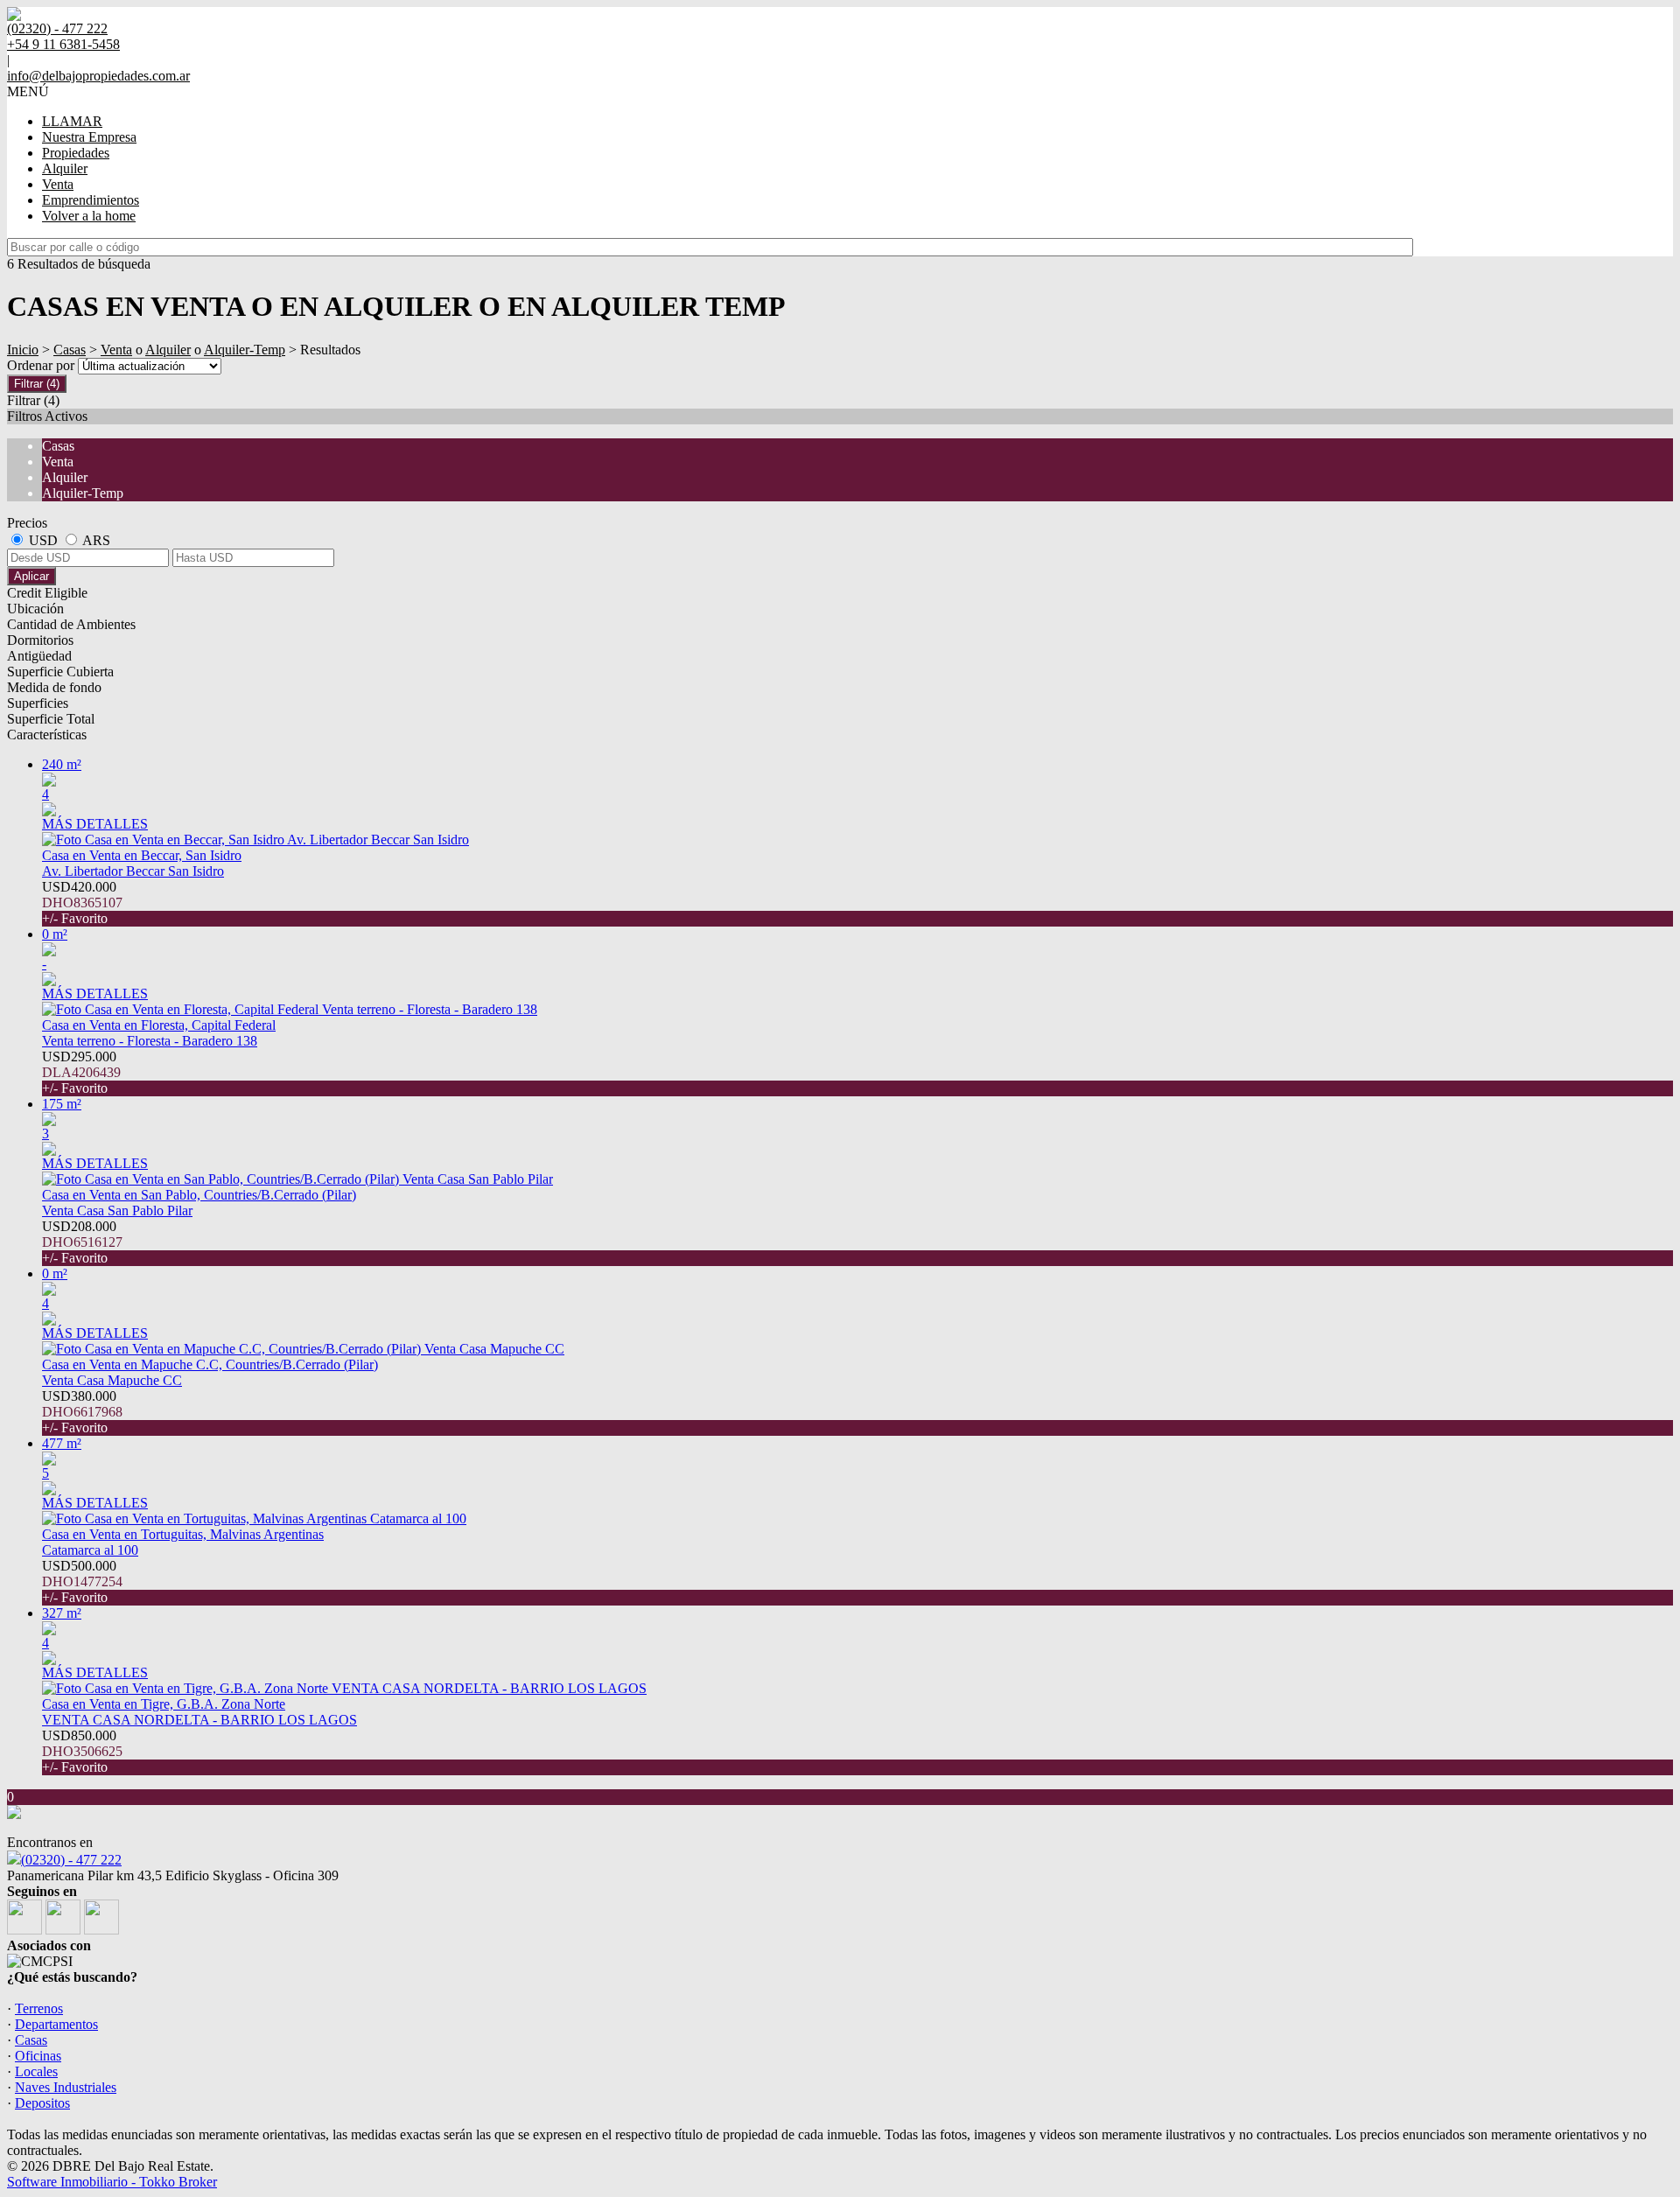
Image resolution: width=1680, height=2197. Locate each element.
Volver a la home (89, 216)
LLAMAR (72, 121)
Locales (36, 2071)
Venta (58, 184)
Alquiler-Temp (245, 350)
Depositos (42, 2103)
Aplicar (31, 576)
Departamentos (56, 2024)
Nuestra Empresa (89, 137)
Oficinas (38, 2056)
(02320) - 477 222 (71, 1860)
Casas (70, 350)
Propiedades (76, 153)
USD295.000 (81, 1072)
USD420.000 (82, 903)
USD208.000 (82, 1242)
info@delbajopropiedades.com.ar (98, 76)
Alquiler (65, 168)
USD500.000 (82, 1581)
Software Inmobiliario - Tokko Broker (112, 2182)
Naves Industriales (66, 2087)
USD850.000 (82, 1751)
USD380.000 (82, 1412)
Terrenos (39, 2008)
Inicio (23, 350)
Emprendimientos (91, 200)
